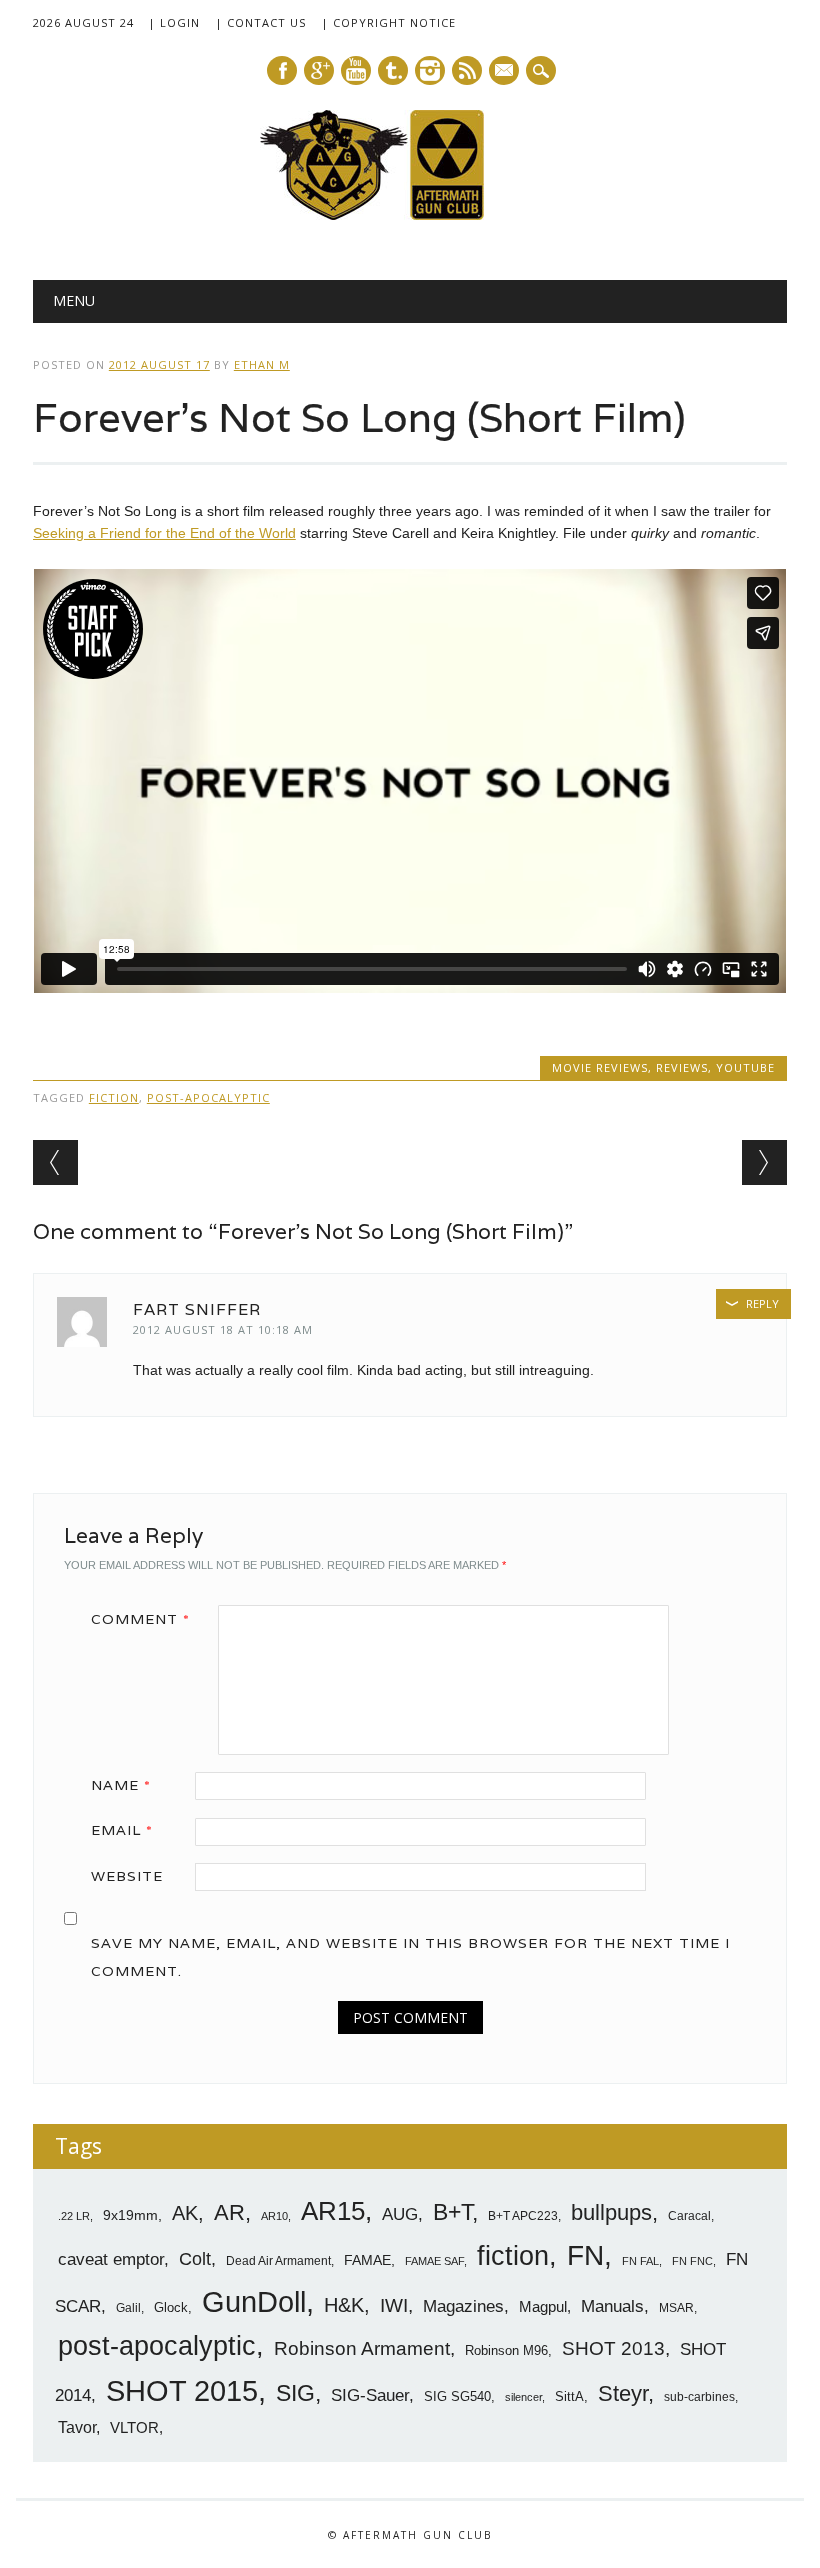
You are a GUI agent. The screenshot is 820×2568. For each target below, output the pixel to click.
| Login (174, 22)
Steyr (623, 2393)
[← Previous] (55, 1162)
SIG (295, 2393)
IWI (394, 2305)
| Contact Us (260, 22)
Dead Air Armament (278, 2261)
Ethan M (262, 364)
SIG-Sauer (370, 2395)
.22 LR (74, 2216)
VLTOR (134, 2427)
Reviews (682, 1067)
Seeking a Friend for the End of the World (164, 533)
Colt (195, 2259)
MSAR (676, 2308)
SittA (569, 2396)
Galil (128, 2308)
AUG (400, 2214)
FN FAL (640, 2261)
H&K (344, 2304)
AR (229, 2212)
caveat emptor (111, 2259)
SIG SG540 (457, 2396)
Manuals (612, 2306)
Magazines (463, 2306)
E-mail (505, 72)
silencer (523, 2397)
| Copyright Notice (388, 22)
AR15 (333, 2211)
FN (585, 2255)
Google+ (319, 70)
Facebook (282, 70)
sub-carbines (699, 2397)
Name (121, 1785)
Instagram (430, 70)
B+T (452, 2212)
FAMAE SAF (434, 2261)
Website (127, 1876)
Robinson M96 (506, 2350)
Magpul (543, 2306)
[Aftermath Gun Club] (410, 215)
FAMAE (367, 2260)
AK (185, 2213)
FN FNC (692, 2261)
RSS (467, 70)
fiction (114, 1097)
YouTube (745, 1067)
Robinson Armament (362, 2348)
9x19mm (130, 2215)
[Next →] (764, 1162)
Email (122, 1830)
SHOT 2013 (613, 2348)
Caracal (689, 2216)
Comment (140, 1619)
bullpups (611, 2212)
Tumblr (393, 70)
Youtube (356, 70)
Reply (762, 1303)
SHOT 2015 (182, 2390)
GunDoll (254, 2302)
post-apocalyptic (208, 1097)
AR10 (274, 2216)
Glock (171, 2307)
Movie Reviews (600, 1067)
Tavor (77, 2427)
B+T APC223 (523, 2216)
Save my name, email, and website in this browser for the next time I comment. (410, 1957)
